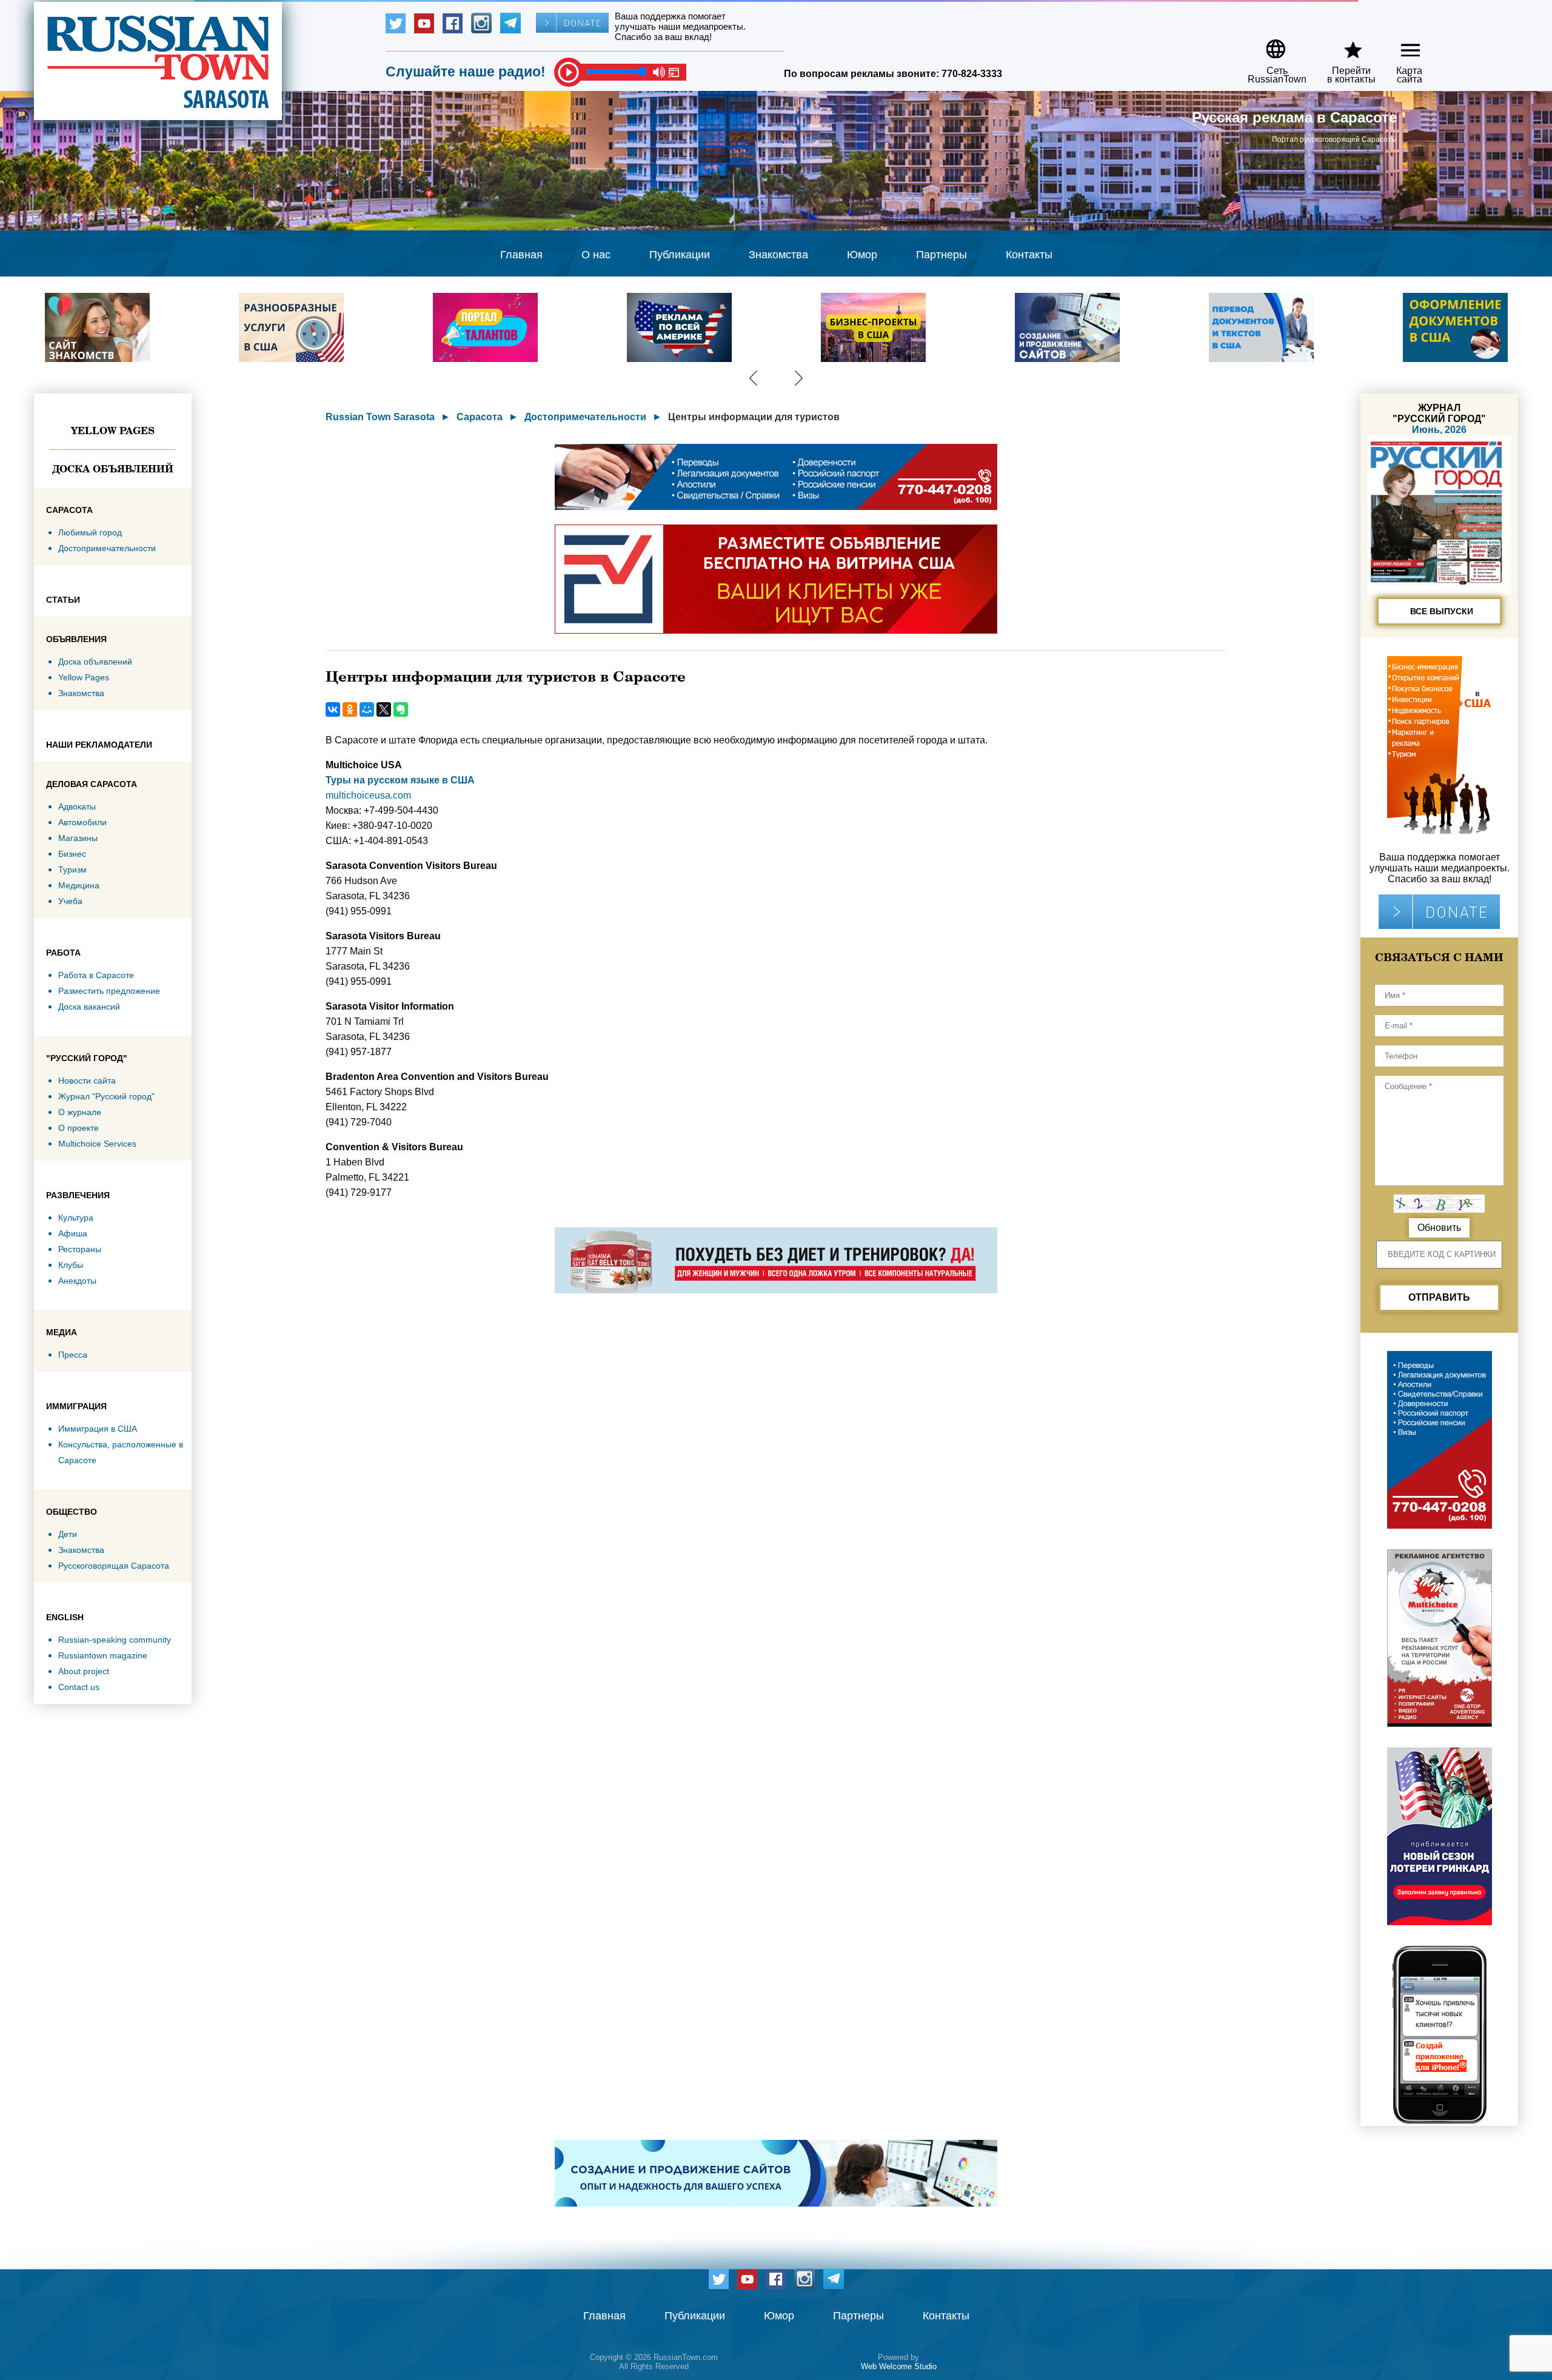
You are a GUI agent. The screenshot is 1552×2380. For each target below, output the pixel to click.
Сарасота (480, 417)
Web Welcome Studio (899, 2366)
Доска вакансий (89, 1007)
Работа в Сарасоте (96, 975)
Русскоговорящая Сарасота (114, 1566)
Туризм (72, 870)
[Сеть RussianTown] (1269, 45)
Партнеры (942, 255)
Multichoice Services (97, 1144)
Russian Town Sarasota (380, 417)
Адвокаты (77, 806)
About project (84, 1671)
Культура (76, 1218)
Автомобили (82, 822)
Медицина (79, 885)
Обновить (1439, 1228)
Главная (521, 255)
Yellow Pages (113, 431)
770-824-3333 (972, 74)
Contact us (79, 1687)
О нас (596, 255)
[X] (384, 709)
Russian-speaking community (115, 1640)
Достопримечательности (107, 548)
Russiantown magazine (103, 1655)
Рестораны (80, 1249)
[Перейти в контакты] (1343, 45)
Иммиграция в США (98, 1429)
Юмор (862, 255)
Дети (68, 1534)
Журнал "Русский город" (106, 1096)
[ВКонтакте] (333, 709)
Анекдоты (77, 1281)
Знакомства (778, 255)
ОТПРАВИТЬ (1439, 1297)
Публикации (680, 255)
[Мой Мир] (367, 709)
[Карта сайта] (1400, 45)
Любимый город (90, 532)
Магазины (78, 838)
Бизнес (72, 854)
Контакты (1029, 255)
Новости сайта (87, 1081)
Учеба (70, 901)
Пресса (73, 1355)
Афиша (73, 1233)
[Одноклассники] (350, 709)
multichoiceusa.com (368, 795)
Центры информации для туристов (754, 417)
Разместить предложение (109, 991)
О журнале (80, 1112)
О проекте (79, 1128)
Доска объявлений (113, 469)
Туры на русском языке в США (400, 780)
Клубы (71, 1265)
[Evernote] (401, 709)
